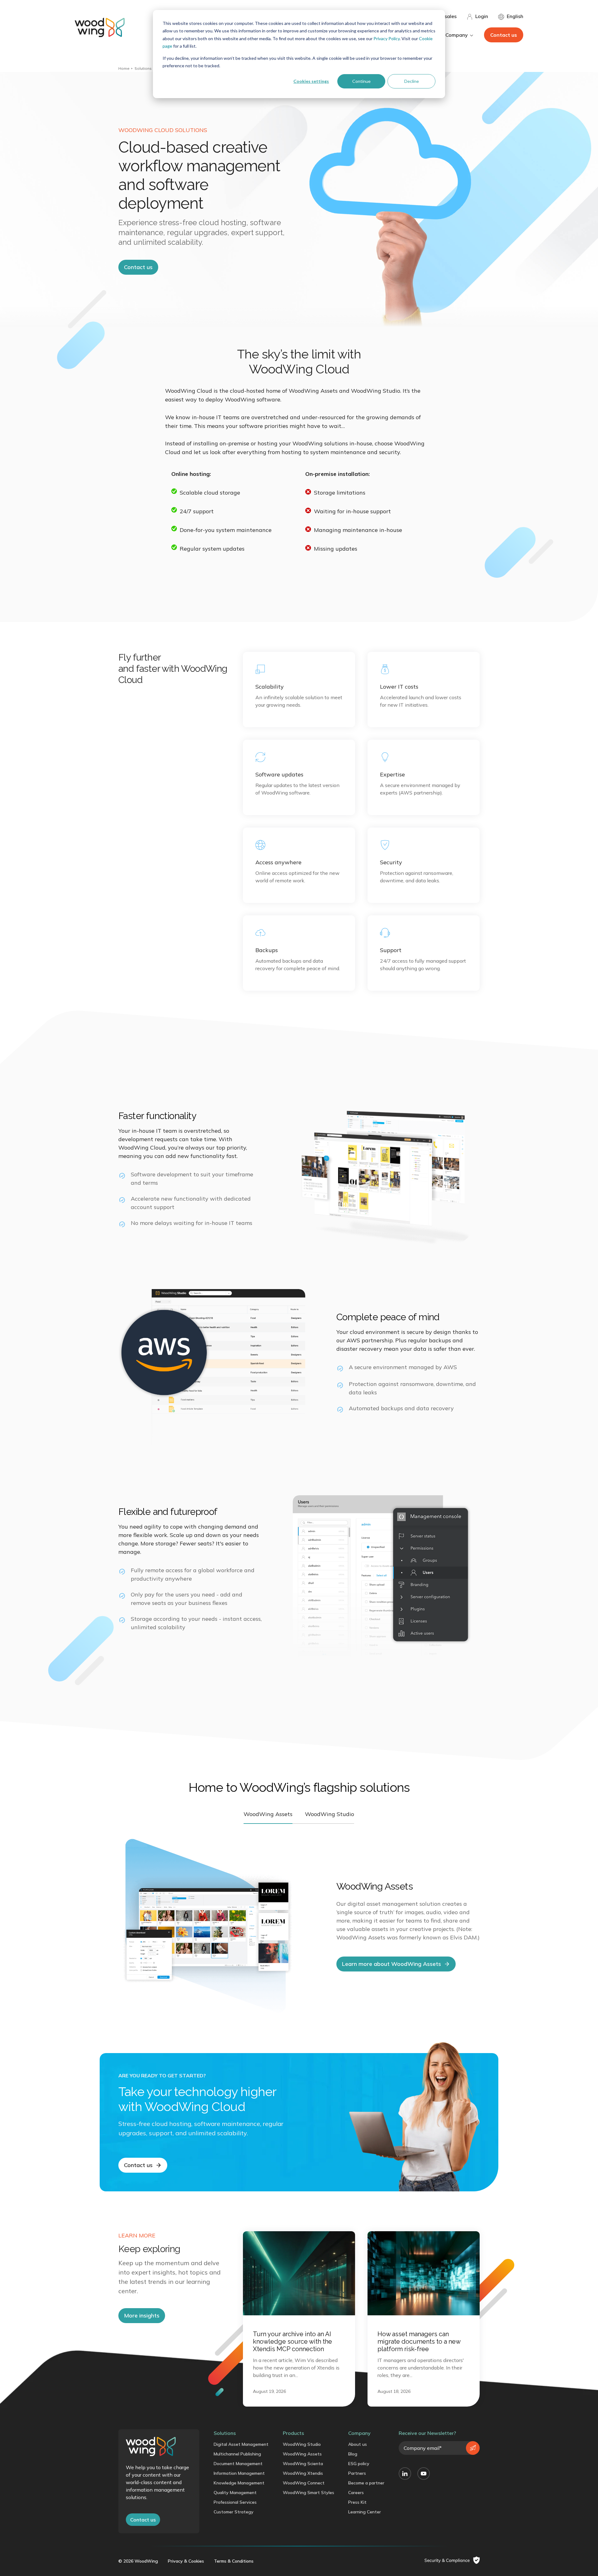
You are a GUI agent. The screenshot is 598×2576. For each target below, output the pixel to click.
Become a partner (366, 2483)
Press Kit (357, 2502)
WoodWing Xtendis (303, 2473)
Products (293, 2433)
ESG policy (359, 2464)
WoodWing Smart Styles (308, 2493)
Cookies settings (311, 81)
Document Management (238, 2464)
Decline (412, 81)
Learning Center (365, 2512)
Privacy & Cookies (186, 2561)
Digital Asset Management (241, 2444)
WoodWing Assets (302, 2454)
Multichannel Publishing (237, 2454)
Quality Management (235, 2493)
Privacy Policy (387, 38)
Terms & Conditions (234, 2561)
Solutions (143, 68)
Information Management (239, 2473)
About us (358, 2444)
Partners (357, 2473)
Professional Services (235, 2502)
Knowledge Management (239, 2483)
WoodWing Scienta (303, 2464)
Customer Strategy (234, 2512)
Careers (356, 2493)
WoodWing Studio (302, 2444)
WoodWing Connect (304, 2483)
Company (359, 2433)
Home (124, 68)
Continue (361, 81)
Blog (353, 2454)
